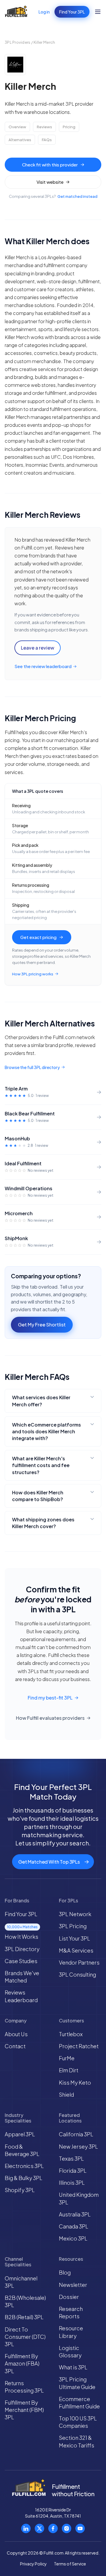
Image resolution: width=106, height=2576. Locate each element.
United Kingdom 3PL (79, 2198)
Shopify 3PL (20, 2190)
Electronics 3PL (24, 2166)
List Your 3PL (74, 1938)
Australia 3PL (75, 2214)
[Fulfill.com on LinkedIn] (26, 2528)
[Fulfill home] (16, 12)
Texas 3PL (71, 2158)
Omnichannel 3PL (21, 2282)
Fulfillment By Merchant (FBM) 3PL (24, 2410)
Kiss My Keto (75, 2082)
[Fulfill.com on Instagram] (67, 2528)
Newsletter (73, 2285)
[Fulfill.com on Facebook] (53, 2528)
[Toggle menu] (98, 12)
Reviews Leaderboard (21, 1996)
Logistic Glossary (70, 2351)
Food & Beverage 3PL (22, 2150)
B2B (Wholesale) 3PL (25, 2301)
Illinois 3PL (72, 2183)
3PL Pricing (73, 1926)
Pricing (69, 127)
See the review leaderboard (43, 666)
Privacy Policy (33, 2564)
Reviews (44, 127)
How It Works (21, 1937)
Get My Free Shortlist (42, 1325)
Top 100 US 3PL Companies (78, 2422)
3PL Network (75, 1914)
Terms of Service (70, 2564)
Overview (17, 127)
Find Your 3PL (72, 12)
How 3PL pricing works (33, 974)
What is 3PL (73, 2367)
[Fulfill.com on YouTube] (80, 2528)
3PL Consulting (77, 1974)
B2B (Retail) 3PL (24, 2317)
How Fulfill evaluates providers (50, 1718)
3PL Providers (18, 42)
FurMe (67, 2058)
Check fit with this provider (50, 165)
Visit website (50, 182)
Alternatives (20, 140)
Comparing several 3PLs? (53, 197)
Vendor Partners (79, 1962)
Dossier (69, 2297)
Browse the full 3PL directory (32, 1067)
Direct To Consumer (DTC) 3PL (25, 2337)
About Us (16, 2034)
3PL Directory (22, 1949)
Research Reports (71, 2312)
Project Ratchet (79, 2046)
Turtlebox (71, 2034)
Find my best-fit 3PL (50, 1698)
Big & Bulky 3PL (24, 2178)
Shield (66, 2094)
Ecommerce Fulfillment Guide (79, 2403)
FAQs (47, 140)
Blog (65, 2272)
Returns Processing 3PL (24, 2387)
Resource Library (71, 2332)
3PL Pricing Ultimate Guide (77, 2383)
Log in (44, 12)
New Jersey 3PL (78, 2146)
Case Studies (21, 1961)
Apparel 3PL (20, 2134)
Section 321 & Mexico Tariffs (77, 2441)
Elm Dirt (69, 2070)
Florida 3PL (73, 2170)
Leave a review (38, 648)
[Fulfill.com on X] (39, 2528)
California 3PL (76, 2134)
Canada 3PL (74, 2226)
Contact (15, 2046)
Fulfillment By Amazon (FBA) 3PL (22, 2363)
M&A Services (76, 1950)
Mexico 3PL (73, 2238)
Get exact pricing (38, 937)
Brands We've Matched (22, 1977)
